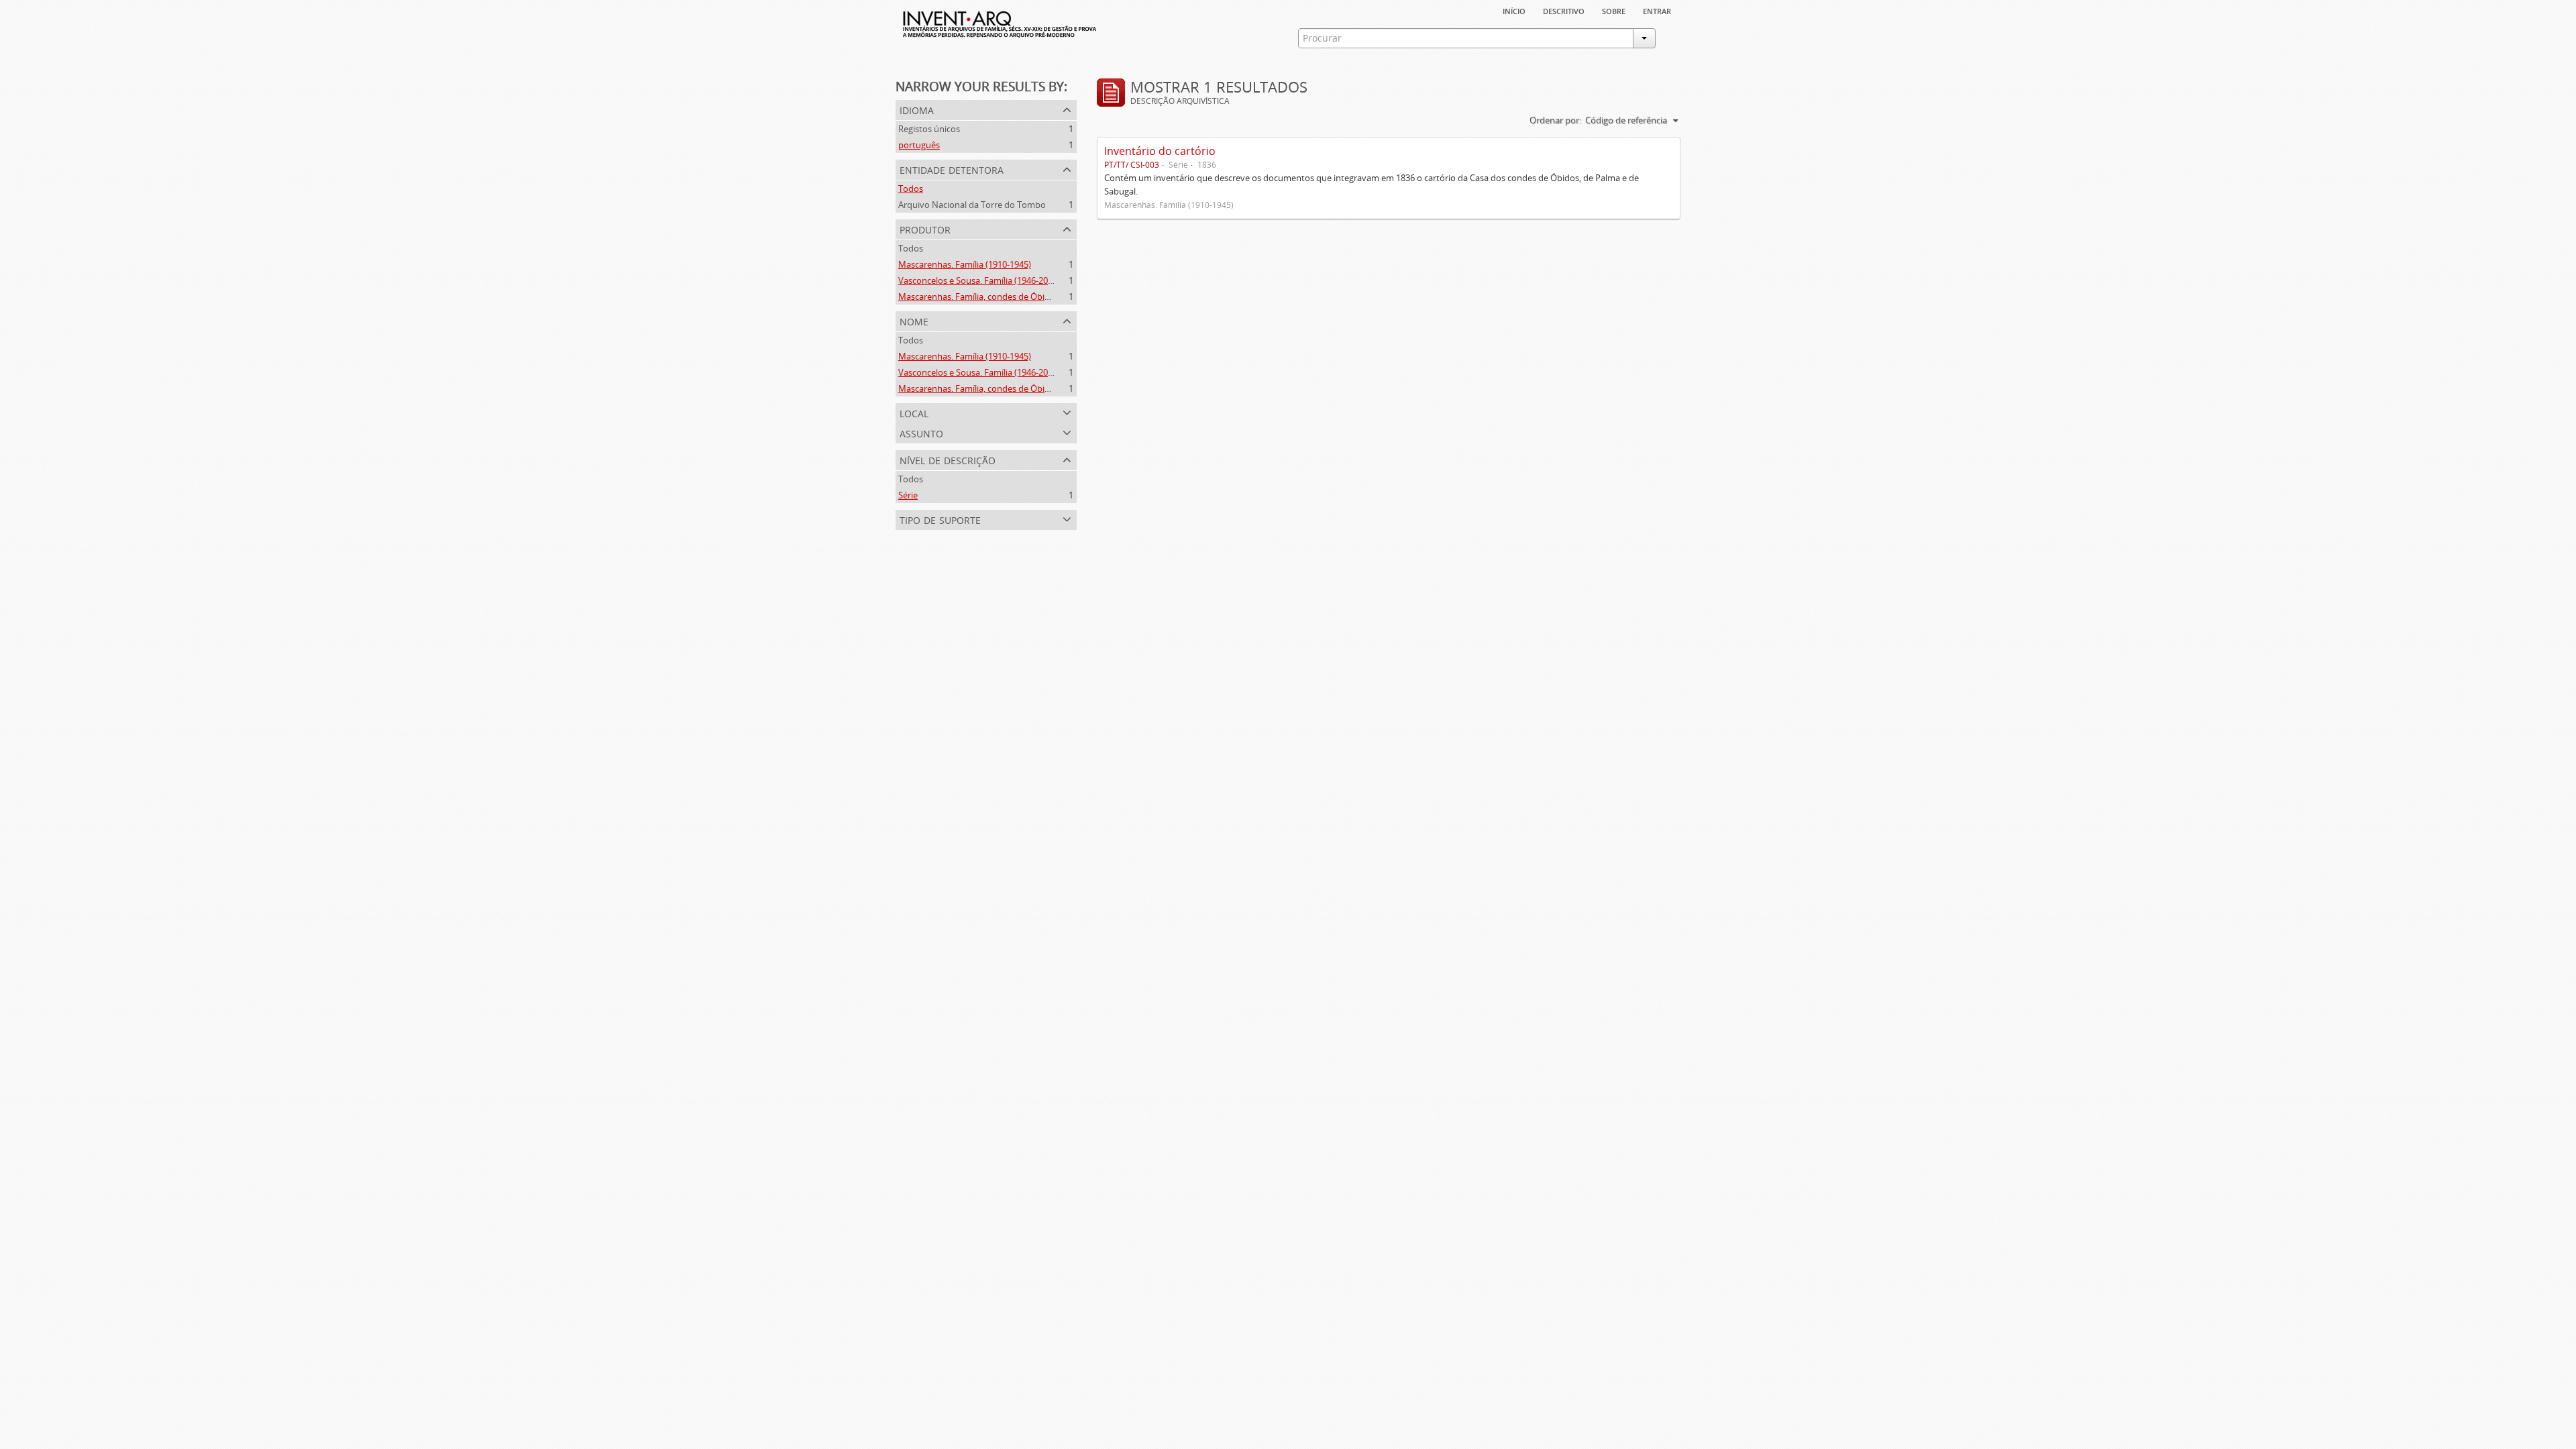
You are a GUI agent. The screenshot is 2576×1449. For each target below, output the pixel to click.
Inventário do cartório (1160, 151)
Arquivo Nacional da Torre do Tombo (972, 205)
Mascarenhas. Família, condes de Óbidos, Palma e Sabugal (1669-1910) (1037, 297)
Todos (911, 189)
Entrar (1657, 10)
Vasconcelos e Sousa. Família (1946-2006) (979, 280)
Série (908, 495)
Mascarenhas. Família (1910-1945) (965, 264)
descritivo (1564, 10)
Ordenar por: (1555, 120)
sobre (1614, 10)
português (919, 145)
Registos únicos (929, 129)
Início (1514, 10)
